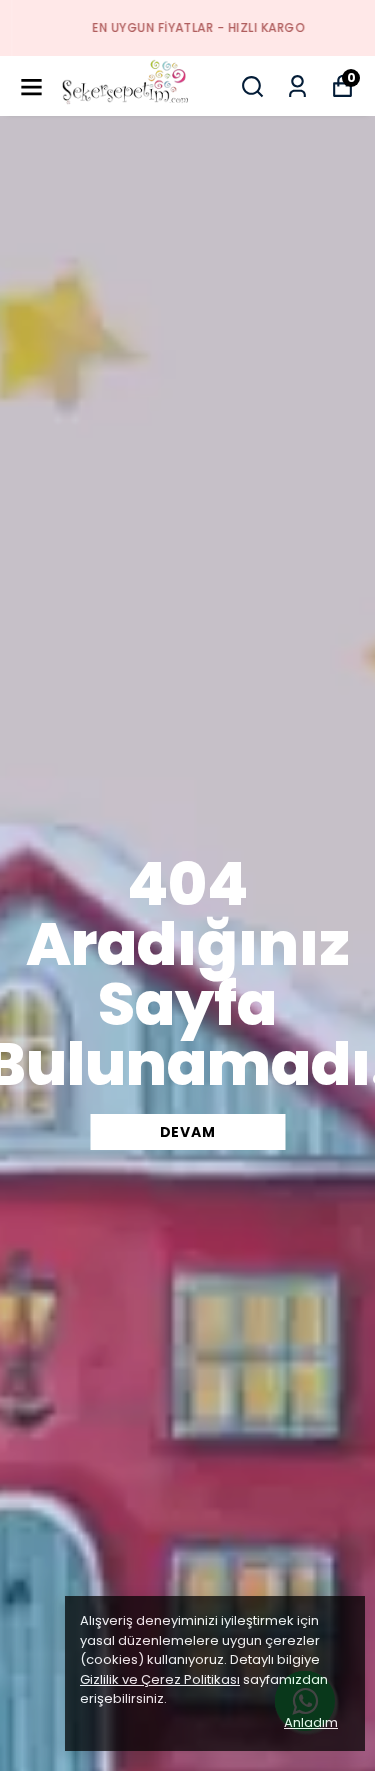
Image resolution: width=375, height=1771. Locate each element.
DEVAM (188, 1132)
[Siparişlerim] (297, 86)
